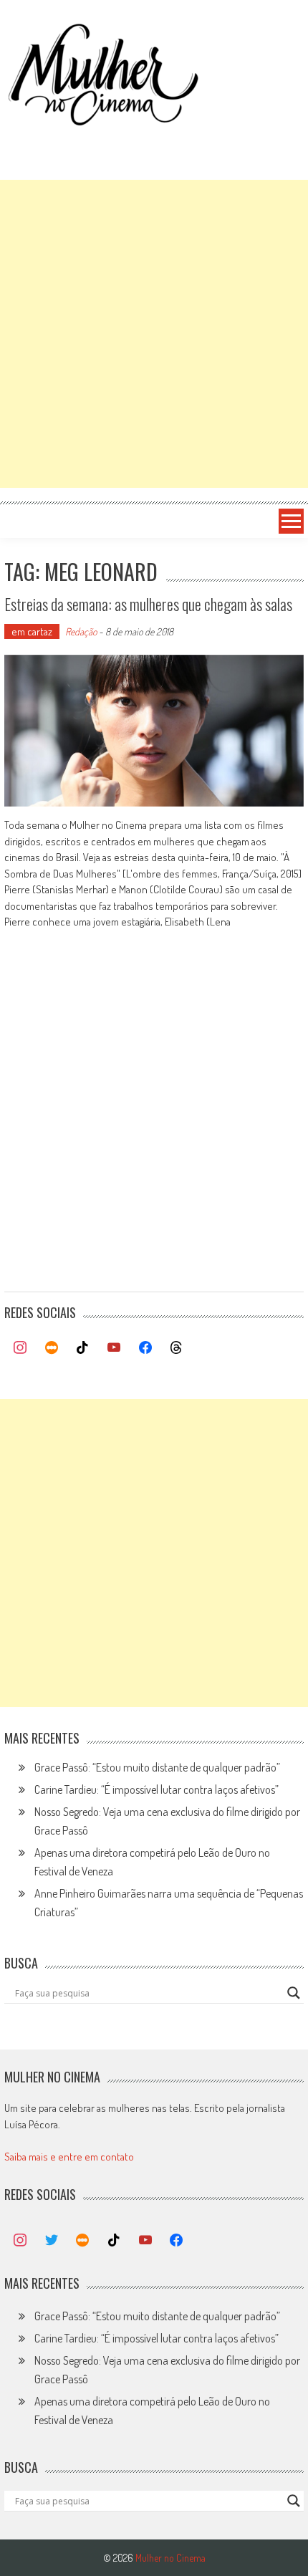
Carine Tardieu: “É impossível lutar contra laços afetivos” (157, 1789)
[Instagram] (20, 1348)
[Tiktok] (83, 1348)
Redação (81, 631)
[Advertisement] (154, 334)
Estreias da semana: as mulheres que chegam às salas (148, 604)
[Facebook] (145, 1348)
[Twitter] (52, 2241)
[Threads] (176, 1348)
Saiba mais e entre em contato (69, 2157)
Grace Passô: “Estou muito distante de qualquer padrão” (157, 1767)
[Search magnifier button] (294, 1993)
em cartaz (32, 631)
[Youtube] (114, 1348)
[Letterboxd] (52, 1348)
